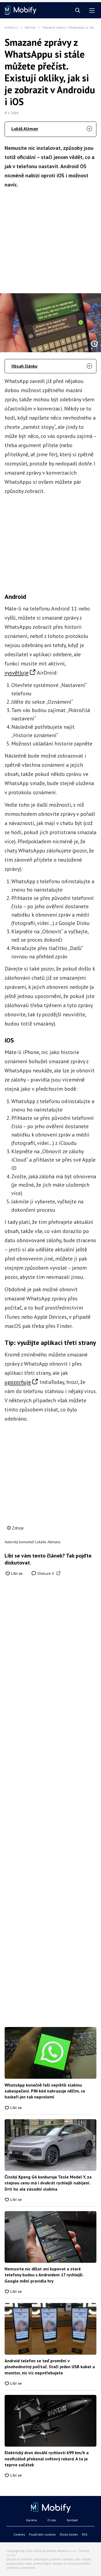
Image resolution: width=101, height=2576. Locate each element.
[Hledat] (78, 11)
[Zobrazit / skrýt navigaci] (92, 11)
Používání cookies (42, 2534)
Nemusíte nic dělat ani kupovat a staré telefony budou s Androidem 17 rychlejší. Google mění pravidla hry (44, 2275)
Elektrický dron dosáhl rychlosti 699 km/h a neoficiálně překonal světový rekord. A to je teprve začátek (47, 2459)
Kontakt (72, 2520)
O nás (52, 2520)
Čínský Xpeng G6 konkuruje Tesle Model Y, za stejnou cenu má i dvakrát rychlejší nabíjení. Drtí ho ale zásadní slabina (48, 2183)
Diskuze (45, 1573)
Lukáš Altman (25, 129)
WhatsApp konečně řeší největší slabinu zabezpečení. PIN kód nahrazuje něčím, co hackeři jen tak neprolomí (45, 2091)
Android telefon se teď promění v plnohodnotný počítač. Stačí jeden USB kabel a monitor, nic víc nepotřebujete (50, 2367)
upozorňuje (18, 1382)
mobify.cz (11, 27)
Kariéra (31, 2520)
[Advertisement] (50, 239)
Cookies (19, 2534)
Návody (30, 27)
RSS (85, 2534)
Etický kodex (69, 2534)
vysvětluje (17, 673)
